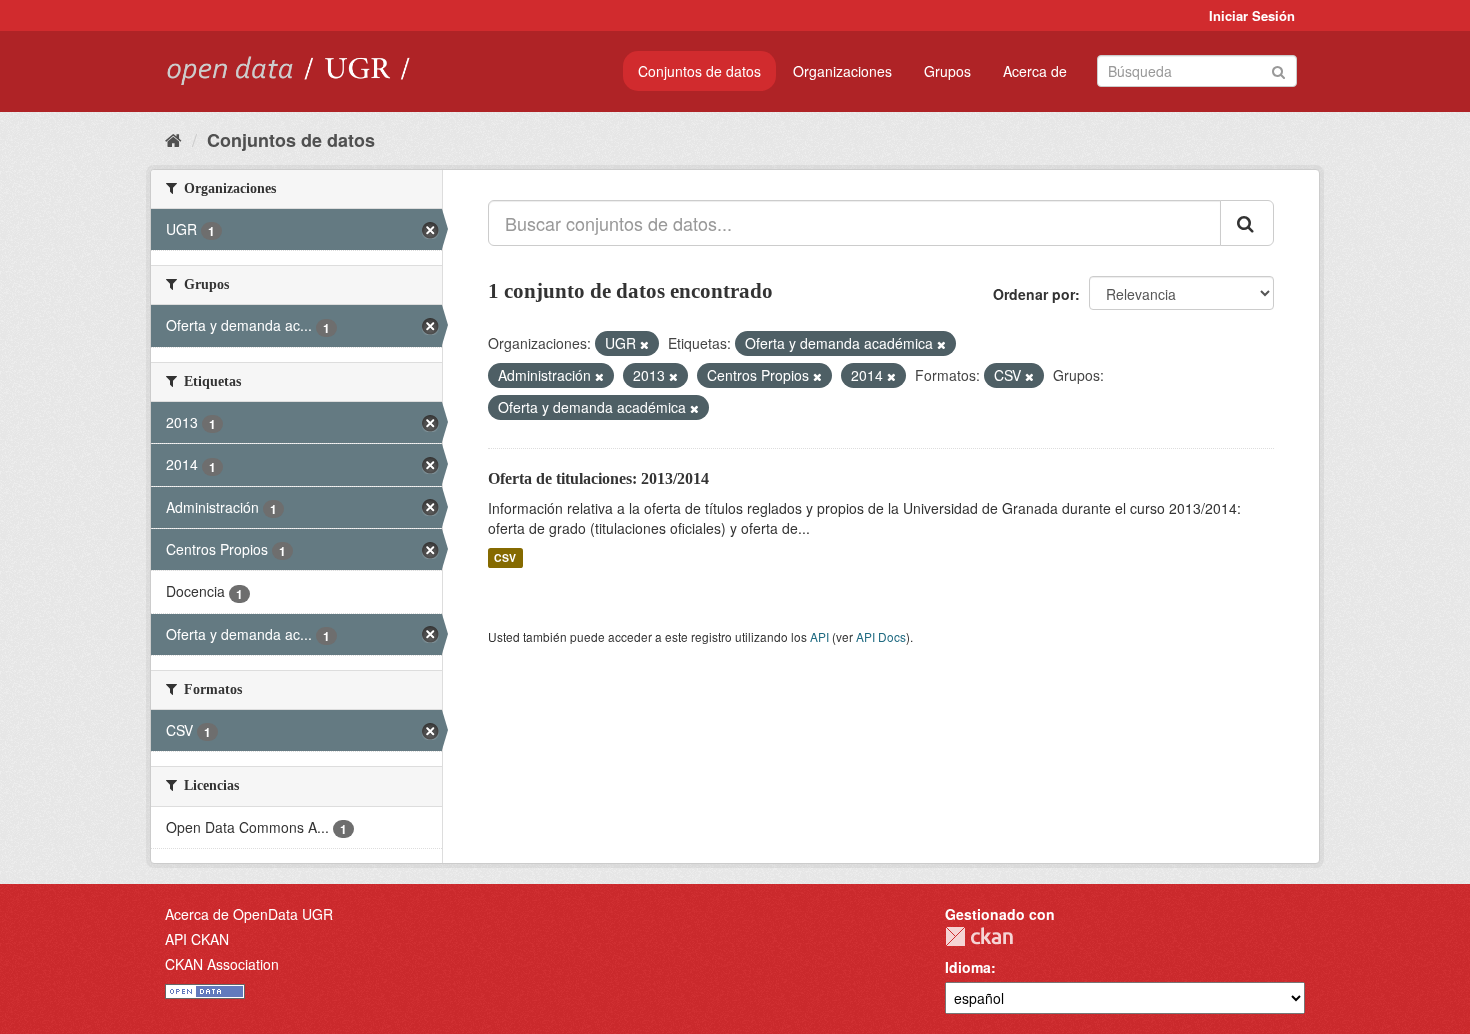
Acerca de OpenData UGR (249, 914)
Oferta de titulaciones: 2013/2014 (598, 478)
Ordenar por (1034, 294)
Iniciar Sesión (1252, 15)
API (819, 636)
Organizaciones (842, 71)
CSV (505, 557)
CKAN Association (222, 964)
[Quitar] (644, 344)
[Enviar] (1278, 69)
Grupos (947, 71)
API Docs (881, 636)
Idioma (968, 967)
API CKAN (197, 939)
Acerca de (1035, 71)
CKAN (979, 936)
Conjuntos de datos (699, 71)
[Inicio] (173, 139)
